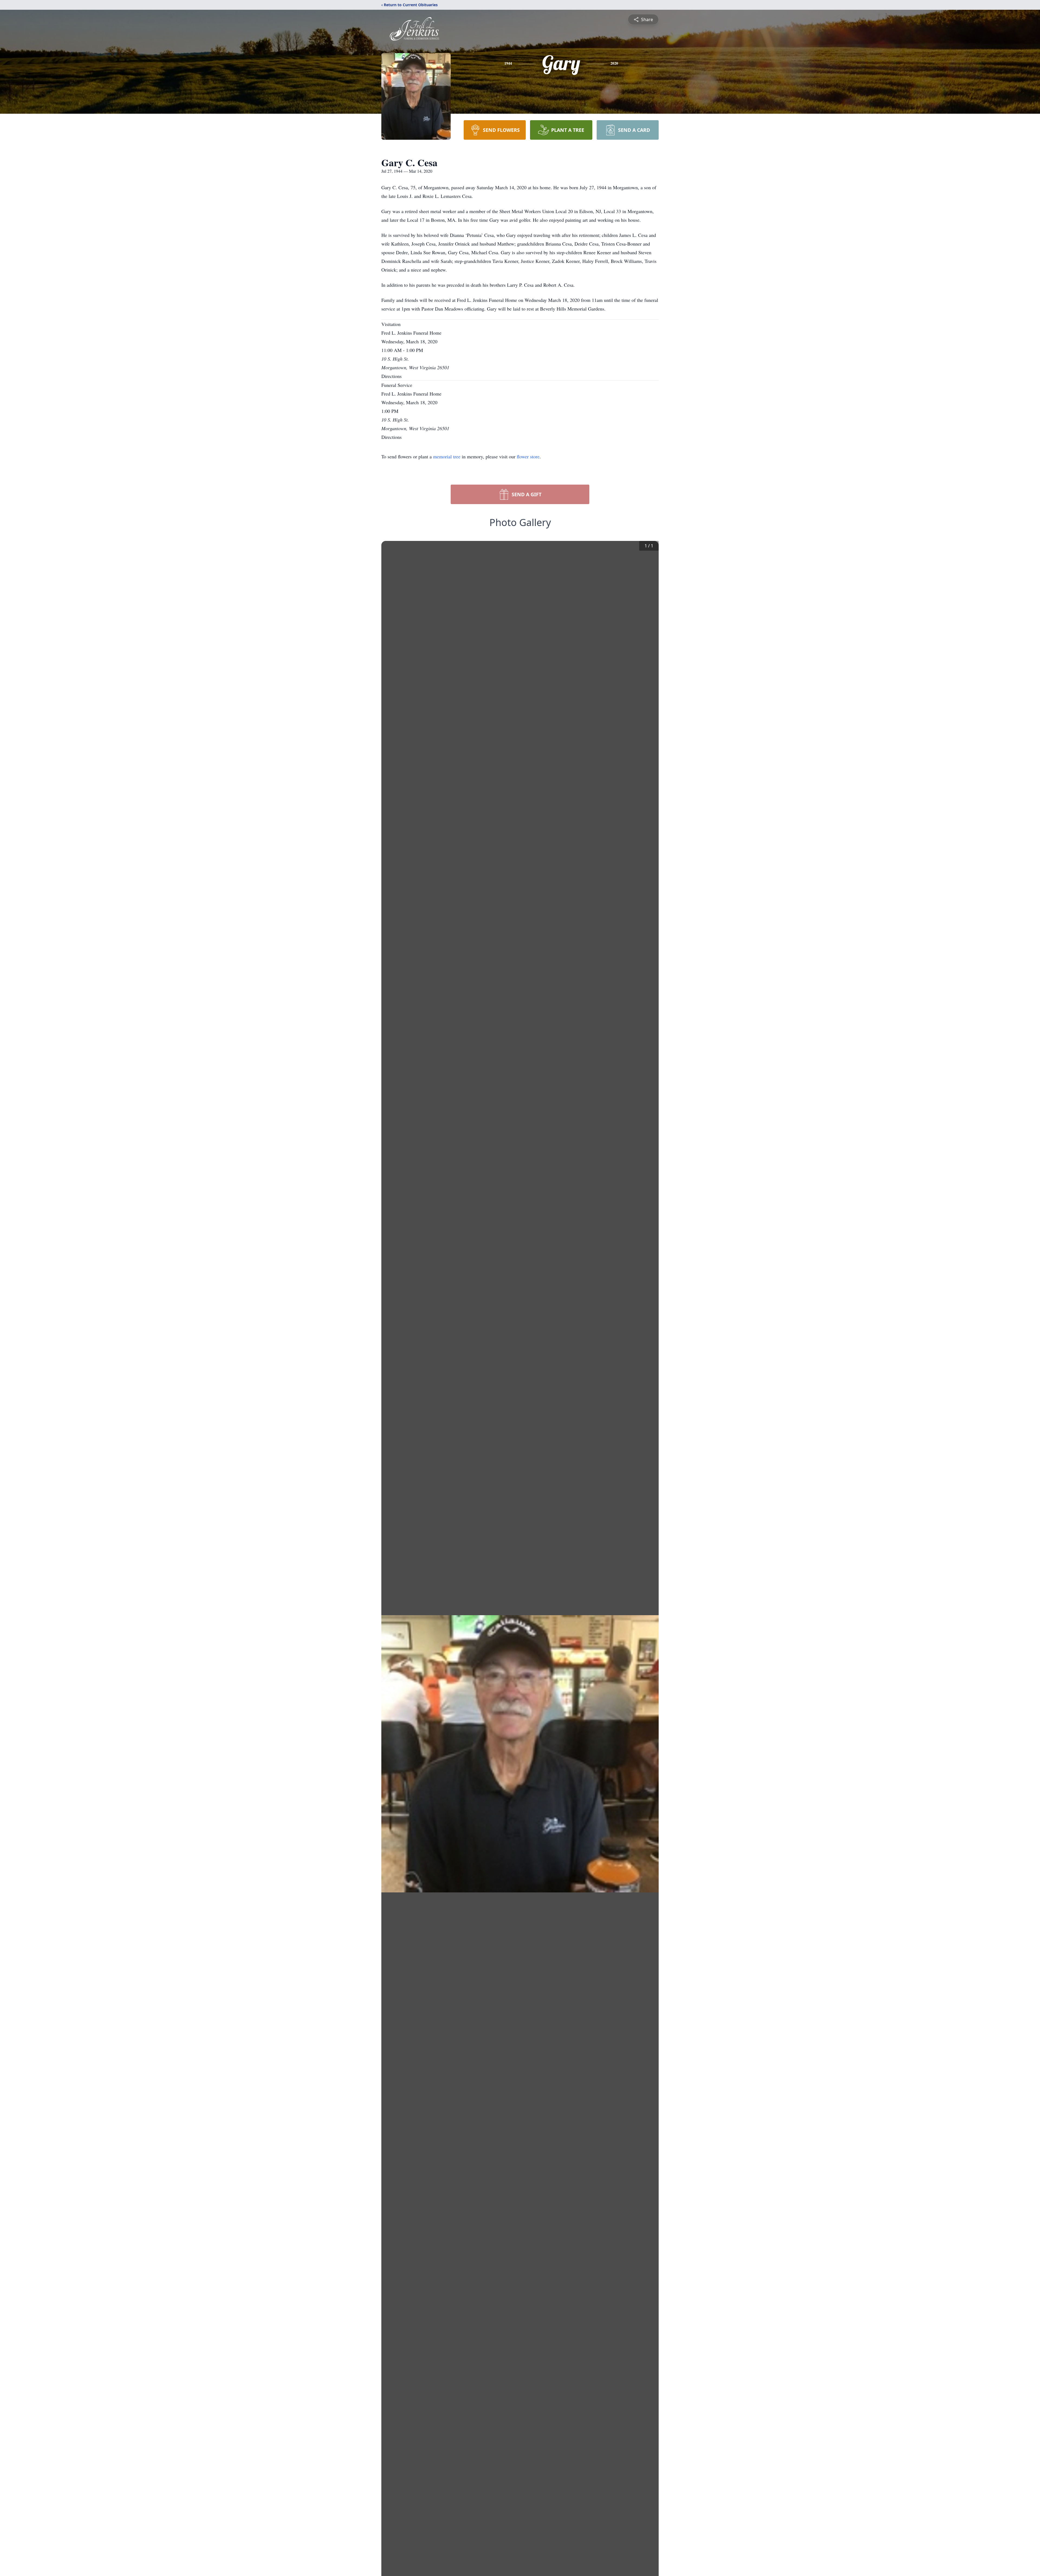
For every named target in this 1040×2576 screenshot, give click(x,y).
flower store (528, 456)
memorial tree (447, 456)
